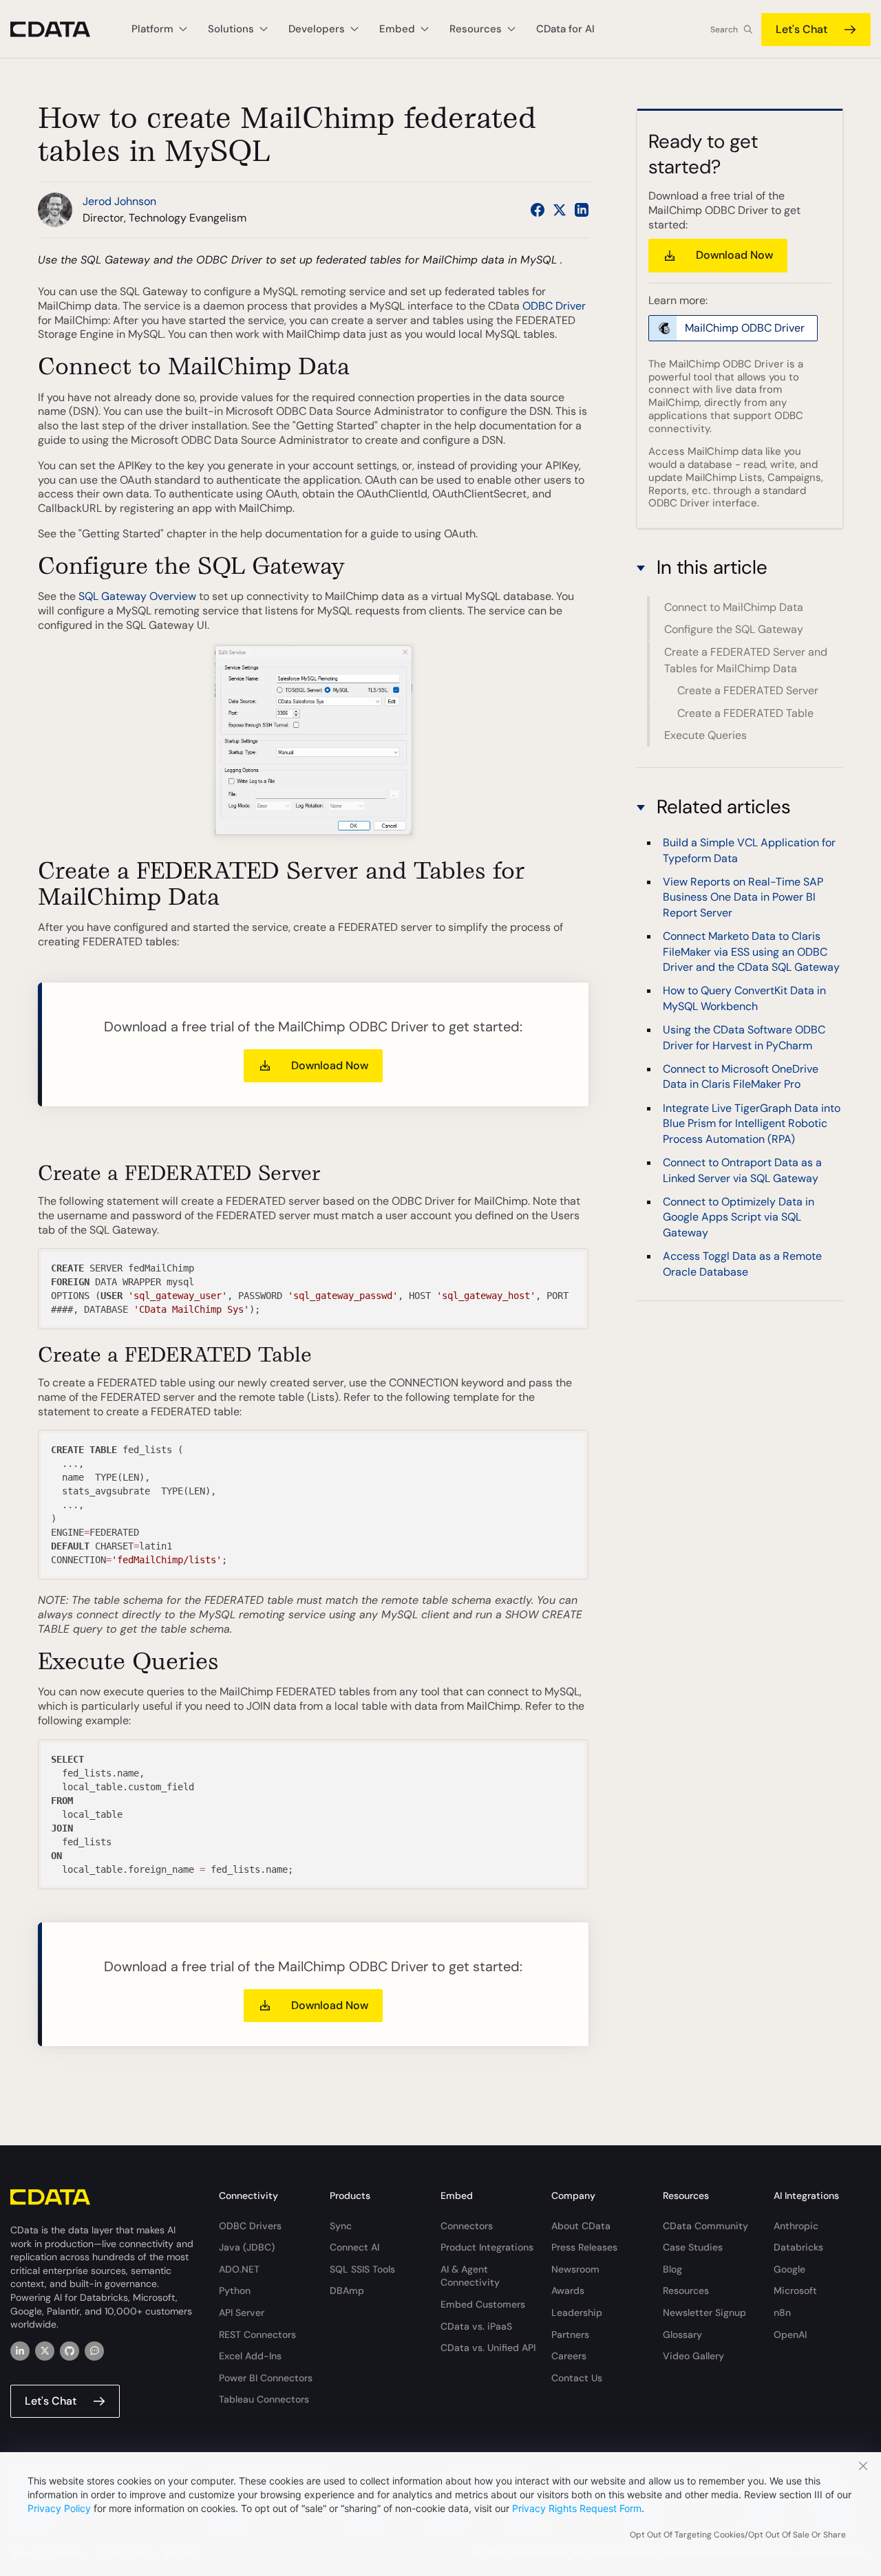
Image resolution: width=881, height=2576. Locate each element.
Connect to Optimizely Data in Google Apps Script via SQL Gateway (739, 1217)
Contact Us (577, 2378)
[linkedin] (20, 2351)
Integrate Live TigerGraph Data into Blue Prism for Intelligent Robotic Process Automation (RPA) (752, 1124)
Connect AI (354, 2247)
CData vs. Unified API (488, 2348)
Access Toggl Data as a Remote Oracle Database (742, 1264)
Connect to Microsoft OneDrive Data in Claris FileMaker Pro (741, 1076)
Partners (570, 2334)
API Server (242, 2312)
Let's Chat (802, 29)
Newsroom (575, 2269)
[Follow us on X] (560, 210)
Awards (568, 2290)
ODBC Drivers (250, 2226)
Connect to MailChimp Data (734, 607)
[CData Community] (94, 2351)
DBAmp (347, 2290)
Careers (569, 2356)
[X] (45, 2351)
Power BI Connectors (266, 2378)
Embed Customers (483, 2304)
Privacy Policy (59, 2508)
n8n (782, 2312)
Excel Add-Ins (250, 2356)
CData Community (705, 2226)
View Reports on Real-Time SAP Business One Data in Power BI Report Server (743, 897)
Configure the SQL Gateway (734, 629)
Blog (672, 2269)
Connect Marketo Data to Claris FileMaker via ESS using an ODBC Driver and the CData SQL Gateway (751, 952)
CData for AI (565, 29)
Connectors (467, 2226)
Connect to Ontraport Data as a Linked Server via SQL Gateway (742, 1170)
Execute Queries (705, 735)
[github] (70, 2351)
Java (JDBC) (247, 2247)
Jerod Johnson (119, 201)
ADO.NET (239, 2269)
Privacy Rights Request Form (577, 2508)
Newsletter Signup (704, 2312)
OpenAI (790, 2334)
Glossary (682, 2334)
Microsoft (795, 2290)
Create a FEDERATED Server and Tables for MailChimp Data (746, 660)
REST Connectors (257, 2334)
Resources (686, 2290)
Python (235, 2290)
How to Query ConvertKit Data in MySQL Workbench (744, 999)
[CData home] (61, 29)
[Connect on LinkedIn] (582, 210)
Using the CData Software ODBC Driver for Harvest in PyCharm (744, 1038)
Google (789, 2269)
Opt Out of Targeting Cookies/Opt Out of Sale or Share (738, 2535)
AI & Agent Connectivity (470, 2276)
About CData (581, 2226)
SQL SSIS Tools (362, 2269)
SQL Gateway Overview (137, 596)
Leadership (577, 2312)
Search (724, 30)
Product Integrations (487, 2247)
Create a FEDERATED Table (745, 712)
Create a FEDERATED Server (748, 690)
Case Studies (693, 2247)
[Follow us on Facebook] (538, 210)
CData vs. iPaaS (476, 2326)
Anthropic (796, 2226)
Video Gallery (693, 2356)
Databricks (798, 2247)
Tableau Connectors (264, 2399)
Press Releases (584, 2247)
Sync (341, 2226)
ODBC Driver (554, 306)
